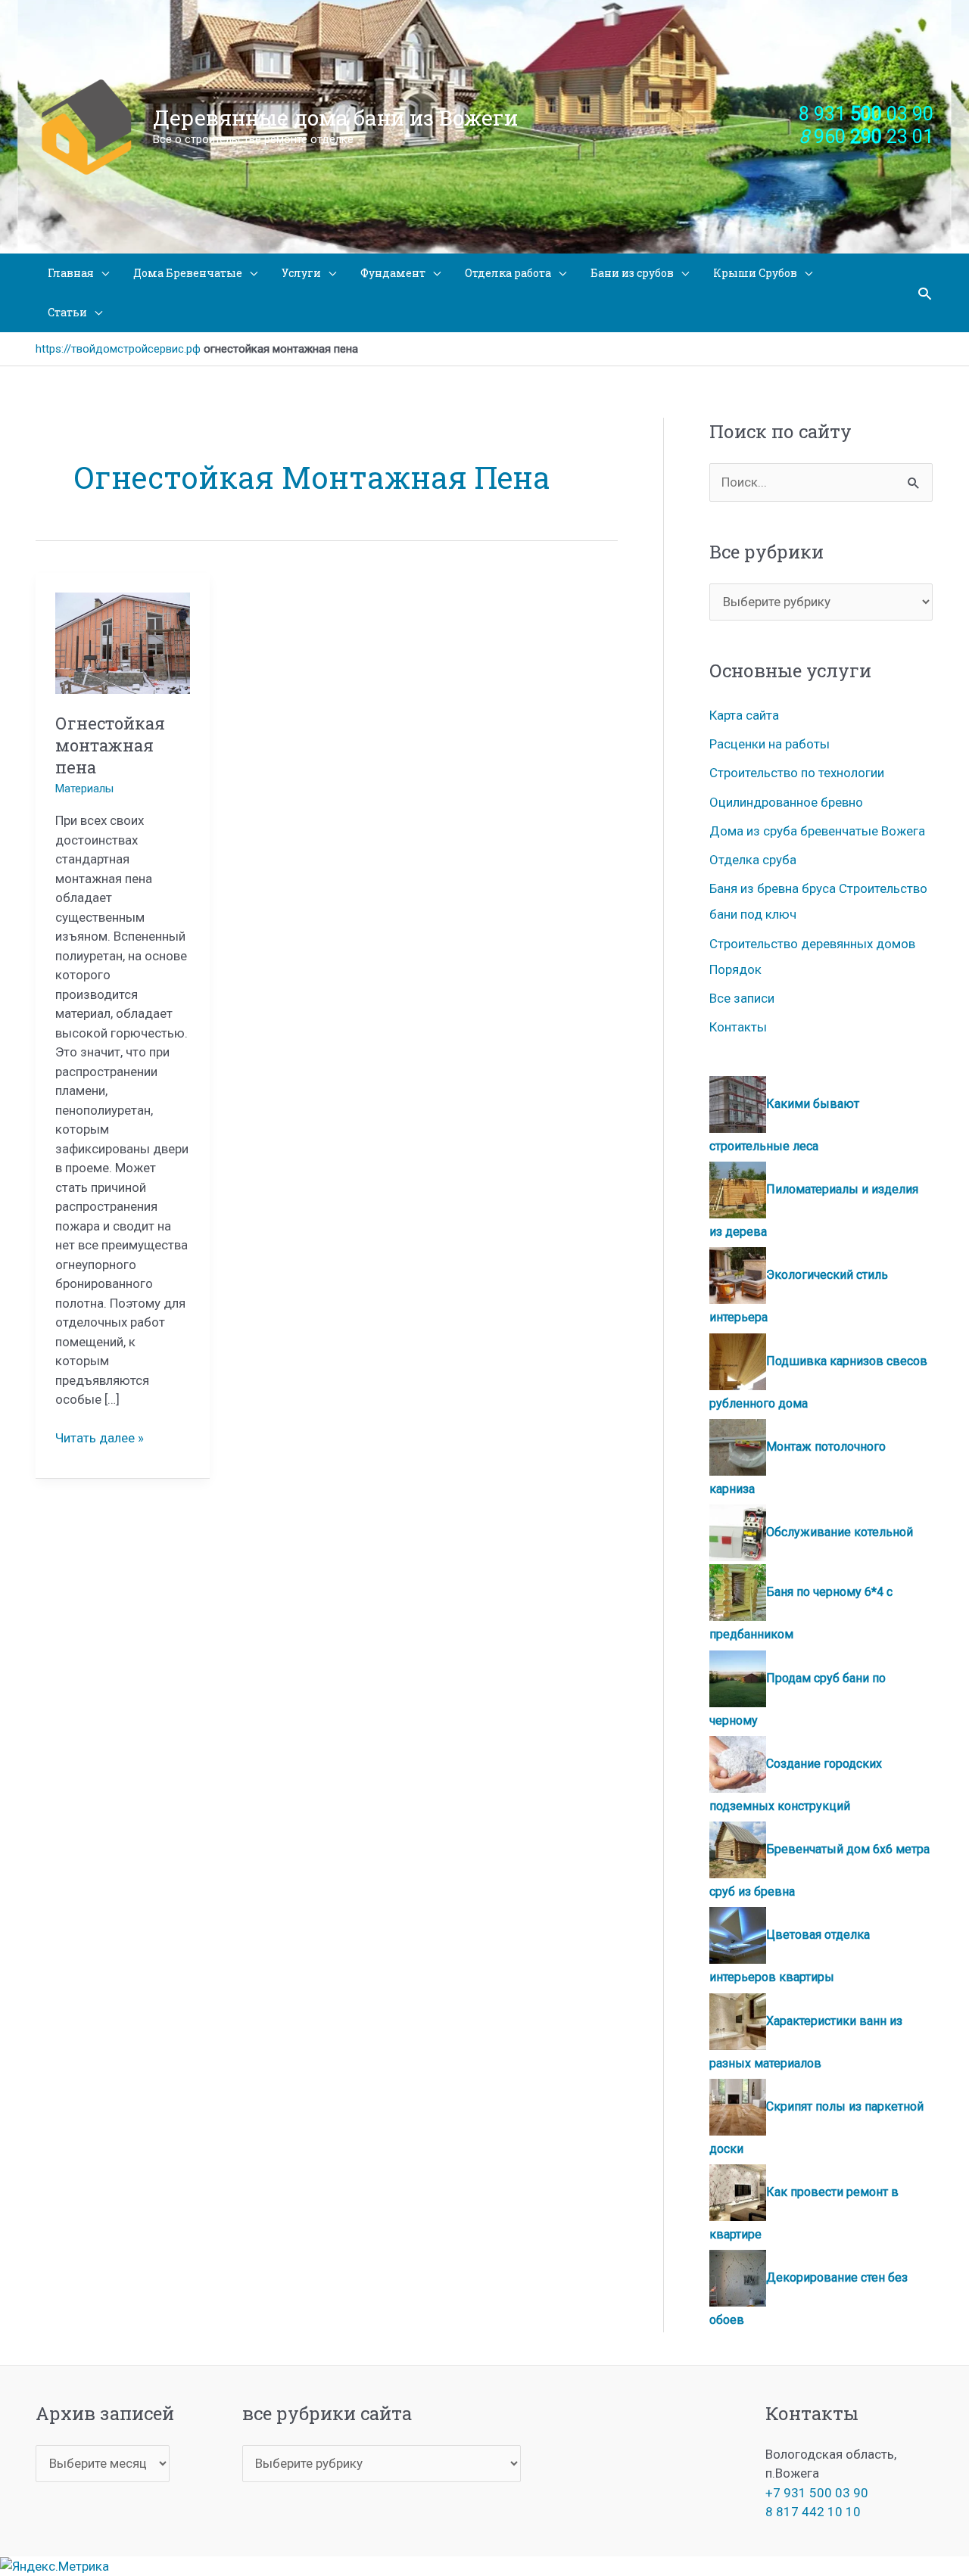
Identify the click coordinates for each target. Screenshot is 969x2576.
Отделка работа (508, 273)
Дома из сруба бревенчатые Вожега (817, 831)
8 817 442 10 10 (813, 2512)
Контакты (738, 1027)
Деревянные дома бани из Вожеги (335, 118)
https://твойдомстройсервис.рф (118, 349)
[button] (925, 293)
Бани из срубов (632, 273)
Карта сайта (744, 715)
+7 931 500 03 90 (817, 2493)
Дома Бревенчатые (188, 273)
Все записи (742, 998)
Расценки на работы (770, 744)
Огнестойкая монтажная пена (110, 745)
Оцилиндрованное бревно (786, 802)
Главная (71, 273)
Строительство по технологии (797, 773)
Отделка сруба (753, 860)
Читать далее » (100, 1439)
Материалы (84, 789)
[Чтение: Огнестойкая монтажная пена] (123, 642)
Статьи (67, 312)
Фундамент (393, 273)
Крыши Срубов (755, 273)
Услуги (301, 273)
